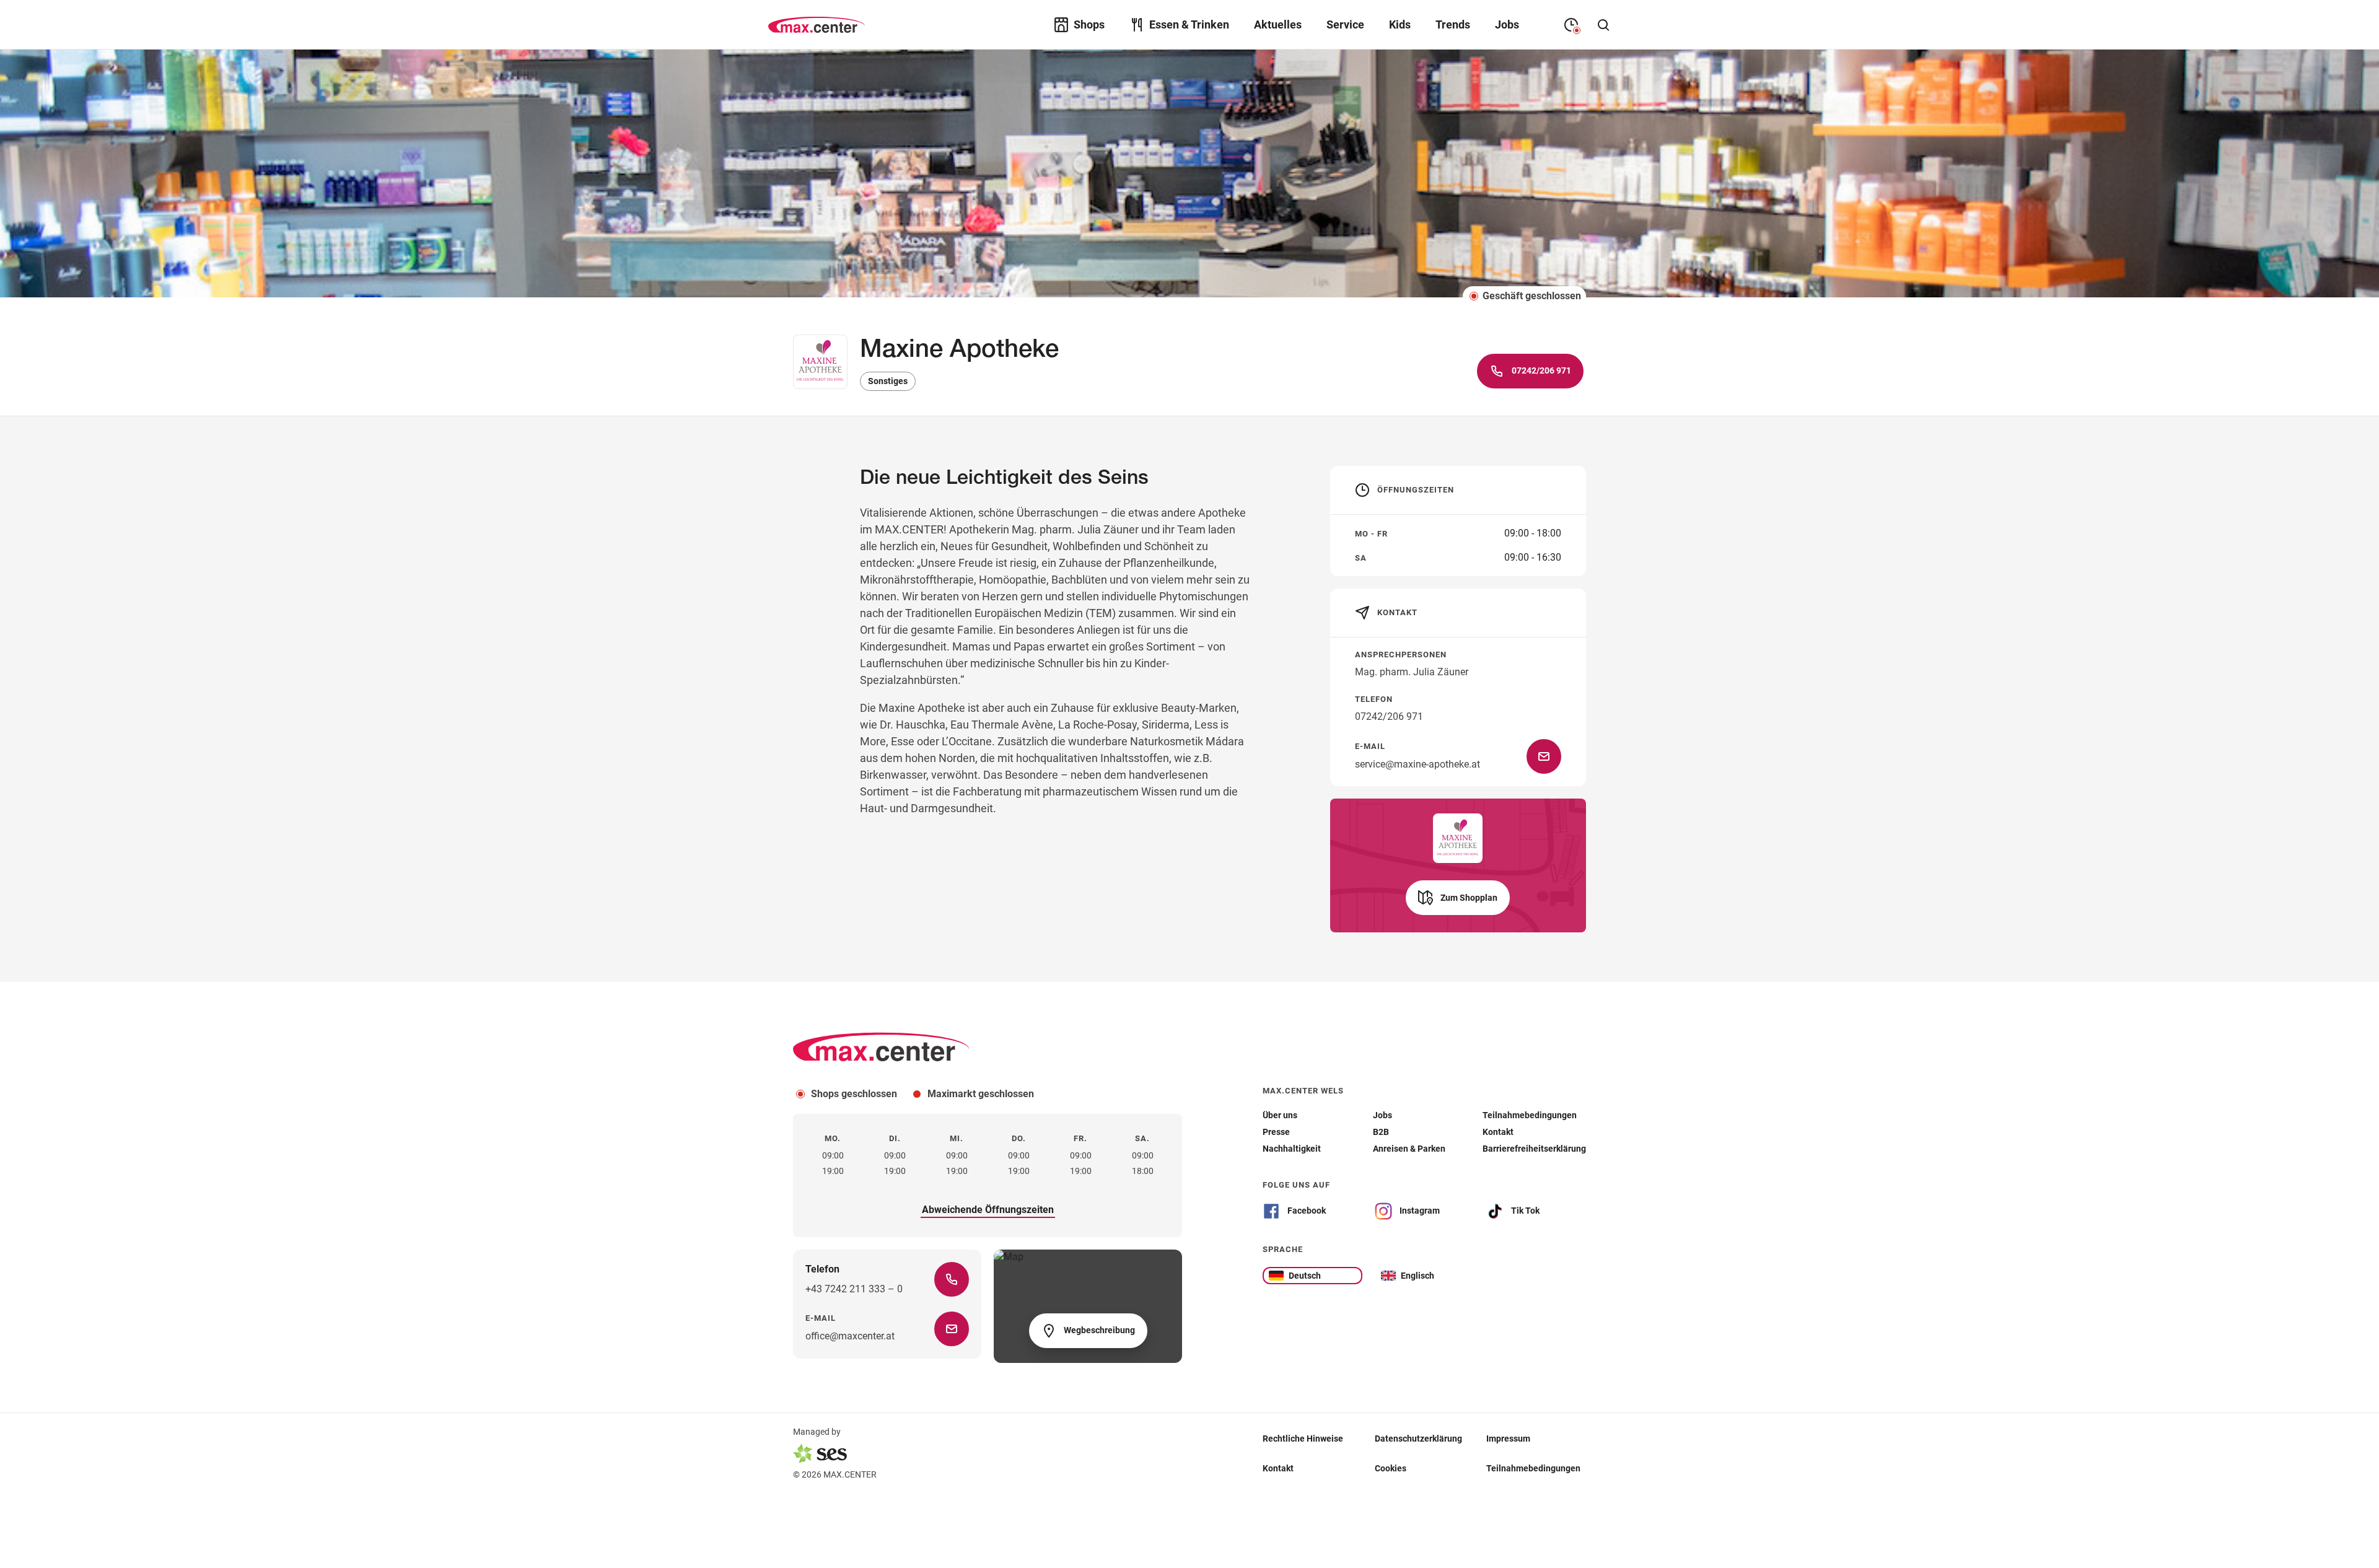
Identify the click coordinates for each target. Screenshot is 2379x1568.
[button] (1458, 898)
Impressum (1508, 1439)
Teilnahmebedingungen (1533, 1468)
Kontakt (1278, 1468)
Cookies (1391, 1468)
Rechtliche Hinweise (1303, 1439)
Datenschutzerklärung (1418, 1439)
